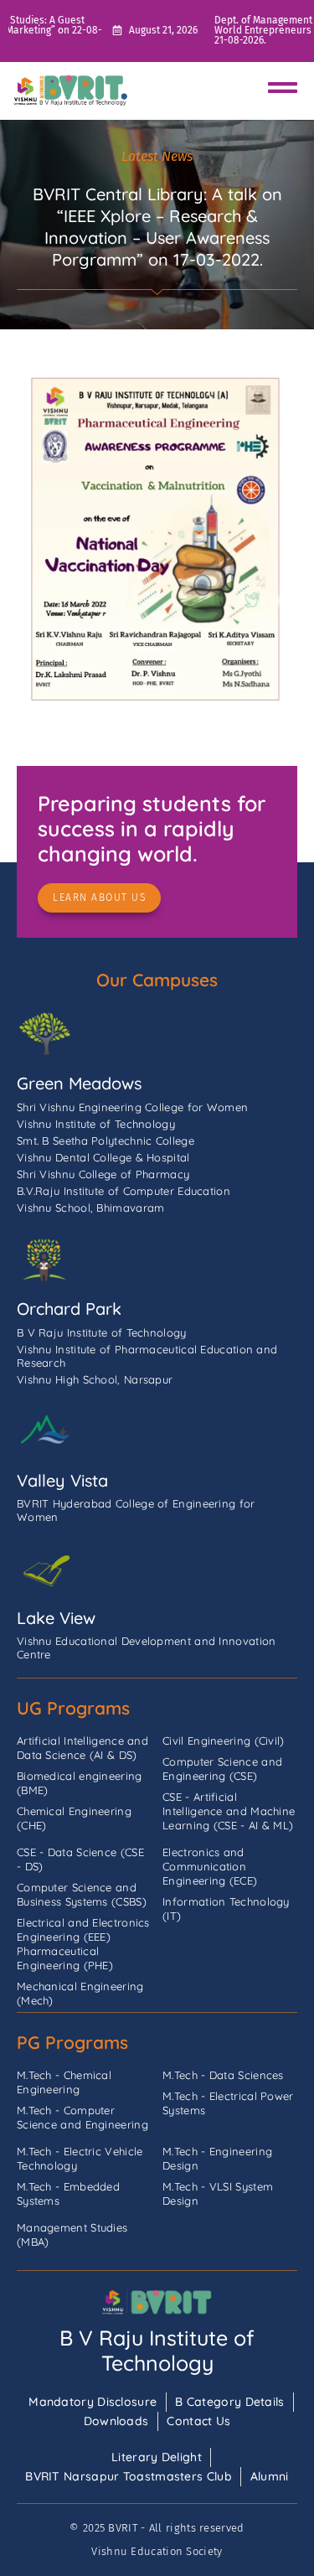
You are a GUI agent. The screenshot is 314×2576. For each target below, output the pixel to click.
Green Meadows (79, 1083)
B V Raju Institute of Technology (157, 2350)
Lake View (56, 1618)
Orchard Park (69, 1309)
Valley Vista (62, 1480)
